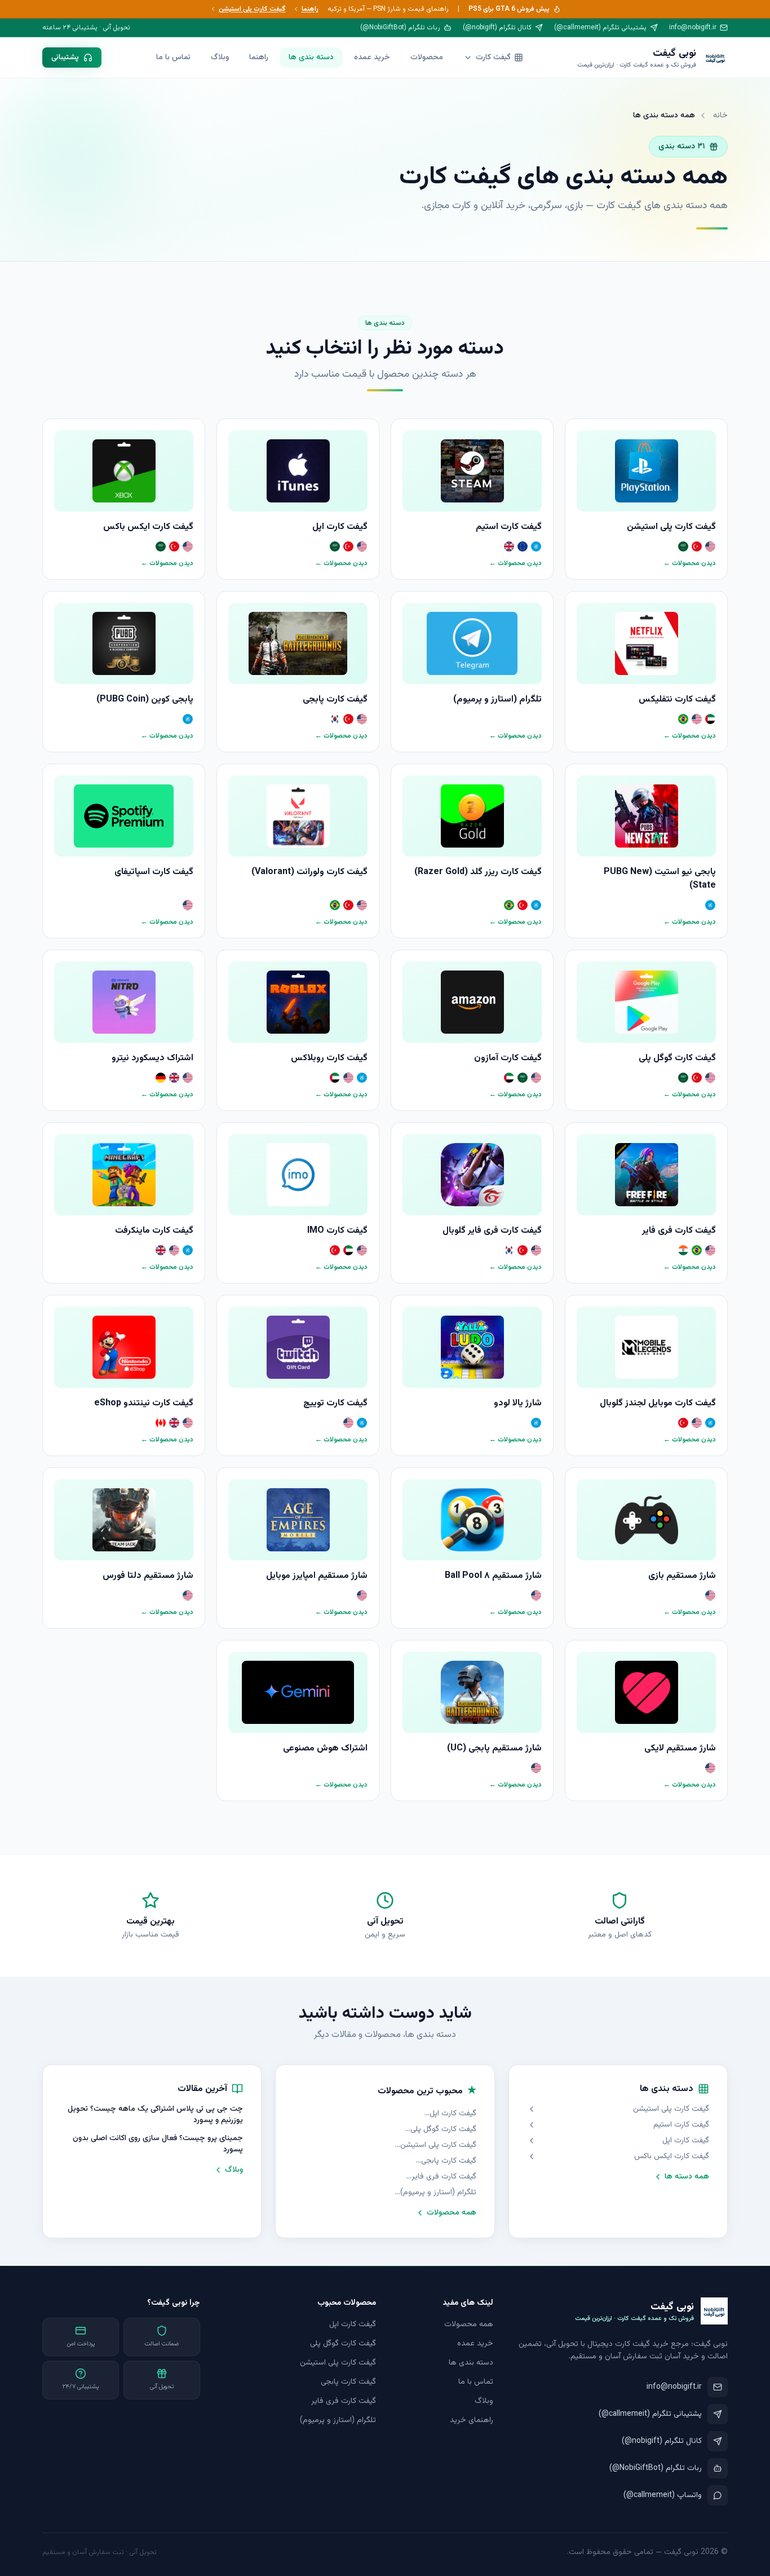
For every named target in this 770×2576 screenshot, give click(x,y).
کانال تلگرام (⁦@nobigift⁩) (497, 28)
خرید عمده (372, 58)
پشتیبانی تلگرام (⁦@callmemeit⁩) (600, 28)
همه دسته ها (687, 2177)
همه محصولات (452, 2213)
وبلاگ (220, 58)
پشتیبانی (65, 58)
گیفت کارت (493, 58)
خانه (720, 116)
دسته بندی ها (311, 58)
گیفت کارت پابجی (448, 2161)
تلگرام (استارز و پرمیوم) (438, 2193)
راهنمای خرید (472, 2420)
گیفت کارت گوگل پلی (443, 2129)
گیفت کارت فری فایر (444, 2177)
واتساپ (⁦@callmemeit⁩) (663, 2495)
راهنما (310, 9)
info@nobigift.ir (693, 28)
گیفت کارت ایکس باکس (672, 2156)
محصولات (427, 58)
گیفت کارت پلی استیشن (252, 9)
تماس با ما (173, 58)
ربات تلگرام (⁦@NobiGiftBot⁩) (400, 28)
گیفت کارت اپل (686, 2141)
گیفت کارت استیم (681, 2125)
